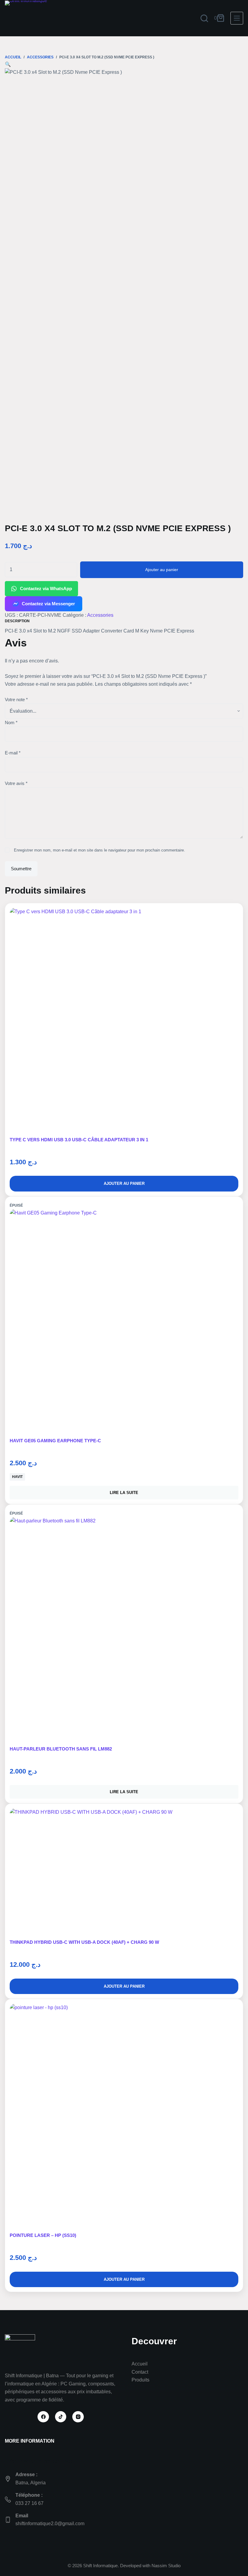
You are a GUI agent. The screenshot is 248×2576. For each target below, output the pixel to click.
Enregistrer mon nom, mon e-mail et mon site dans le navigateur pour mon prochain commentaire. (100, 850)
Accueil (140, 2364)
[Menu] (237, 18)
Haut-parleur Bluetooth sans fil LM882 (61, 1749)
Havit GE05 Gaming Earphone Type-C (55, 1441)
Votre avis (16, 783)
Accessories (100, 615)
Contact (140, 2372)
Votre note (16, 700)
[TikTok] (61, 2417)
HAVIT (17, 1477)
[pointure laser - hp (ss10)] (124, 2118)
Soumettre (21, 869)
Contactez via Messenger (48, 604)
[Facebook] (43, 2417)
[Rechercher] (204, 18)
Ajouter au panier (162, 570)
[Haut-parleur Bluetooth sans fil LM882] (124, 1631)
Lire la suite (124, 1493)
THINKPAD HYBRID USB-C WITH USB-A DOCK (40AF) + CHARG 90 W (84, 1942)
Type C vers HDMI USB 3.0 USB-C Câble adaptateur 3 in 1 (79, 1140)
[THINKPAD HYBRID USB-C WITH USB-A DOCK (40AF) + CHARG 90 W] (124, 1874)
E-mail (13, 753)
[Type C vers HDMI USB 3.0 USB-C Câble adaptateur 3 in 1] (124, 1022)
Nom (11, 722)
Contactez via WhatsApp (46, 588)
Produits (140, 2380)
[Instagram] (78, 2417)
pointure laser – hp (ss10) (43, 2235)
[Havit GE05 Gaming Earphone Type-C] (124, 1323)
